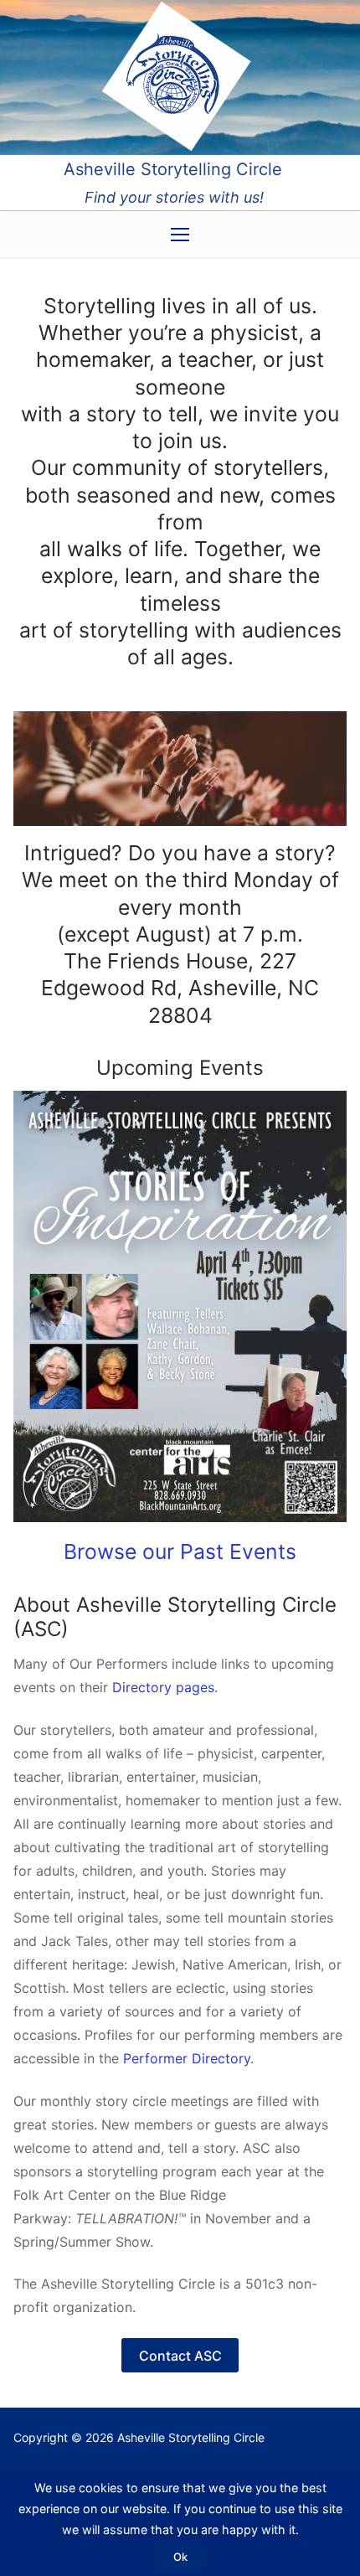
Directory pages (163, 1687)
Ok (180, 2557)
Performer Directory (187, 2058)
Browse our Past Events (180, 1551)
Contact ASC (180, 2356)
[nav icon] (180, 235)
